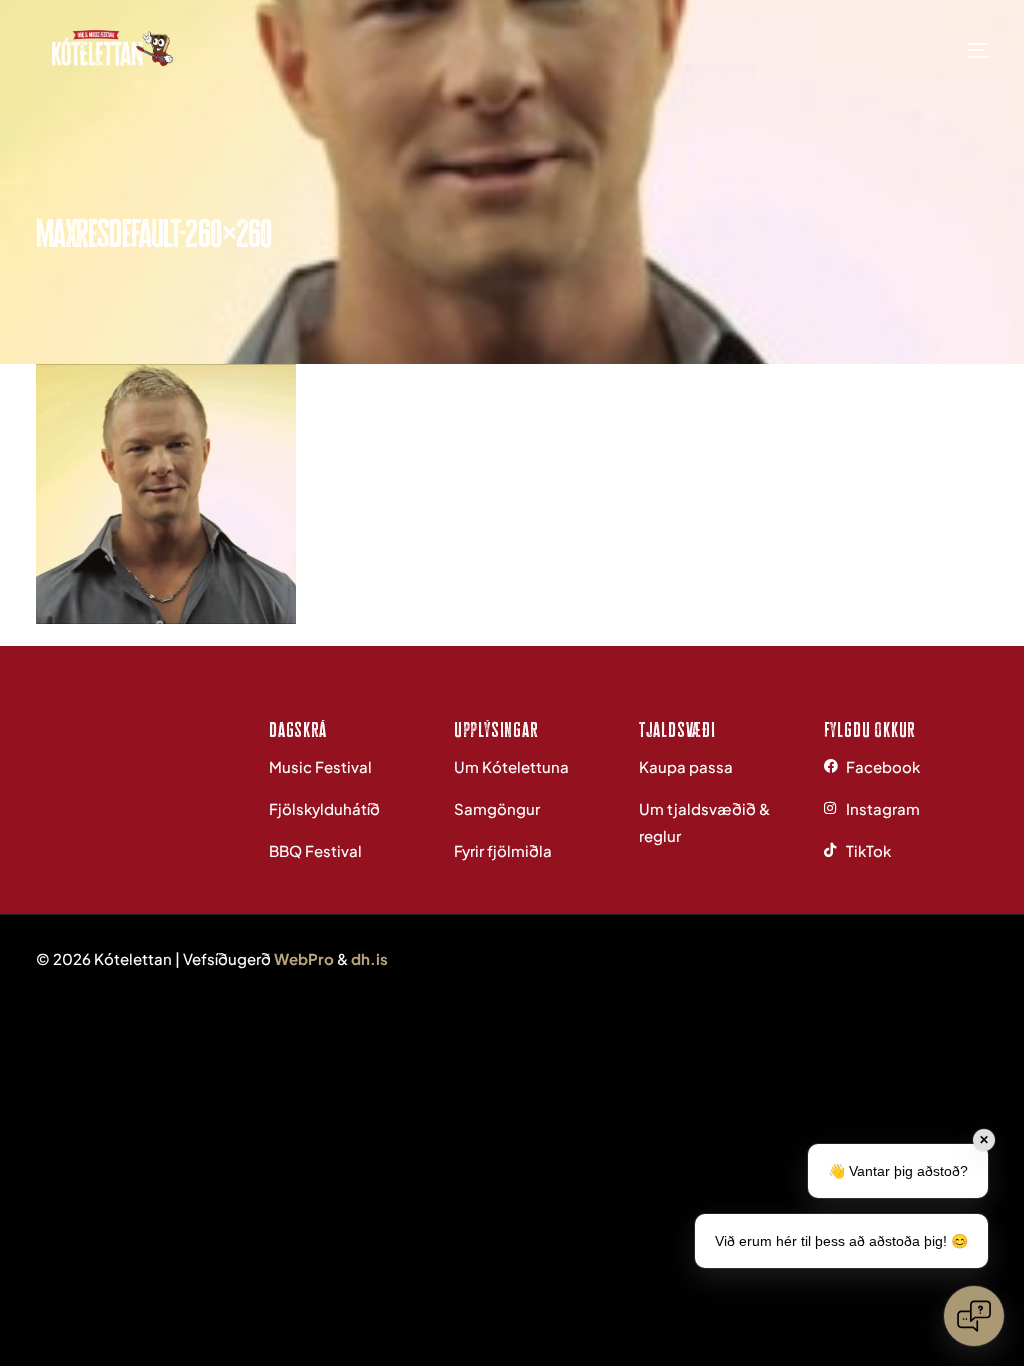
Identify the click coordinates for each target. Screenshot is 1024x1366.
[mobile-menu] (953, 50)
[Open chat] (974, 1316)
